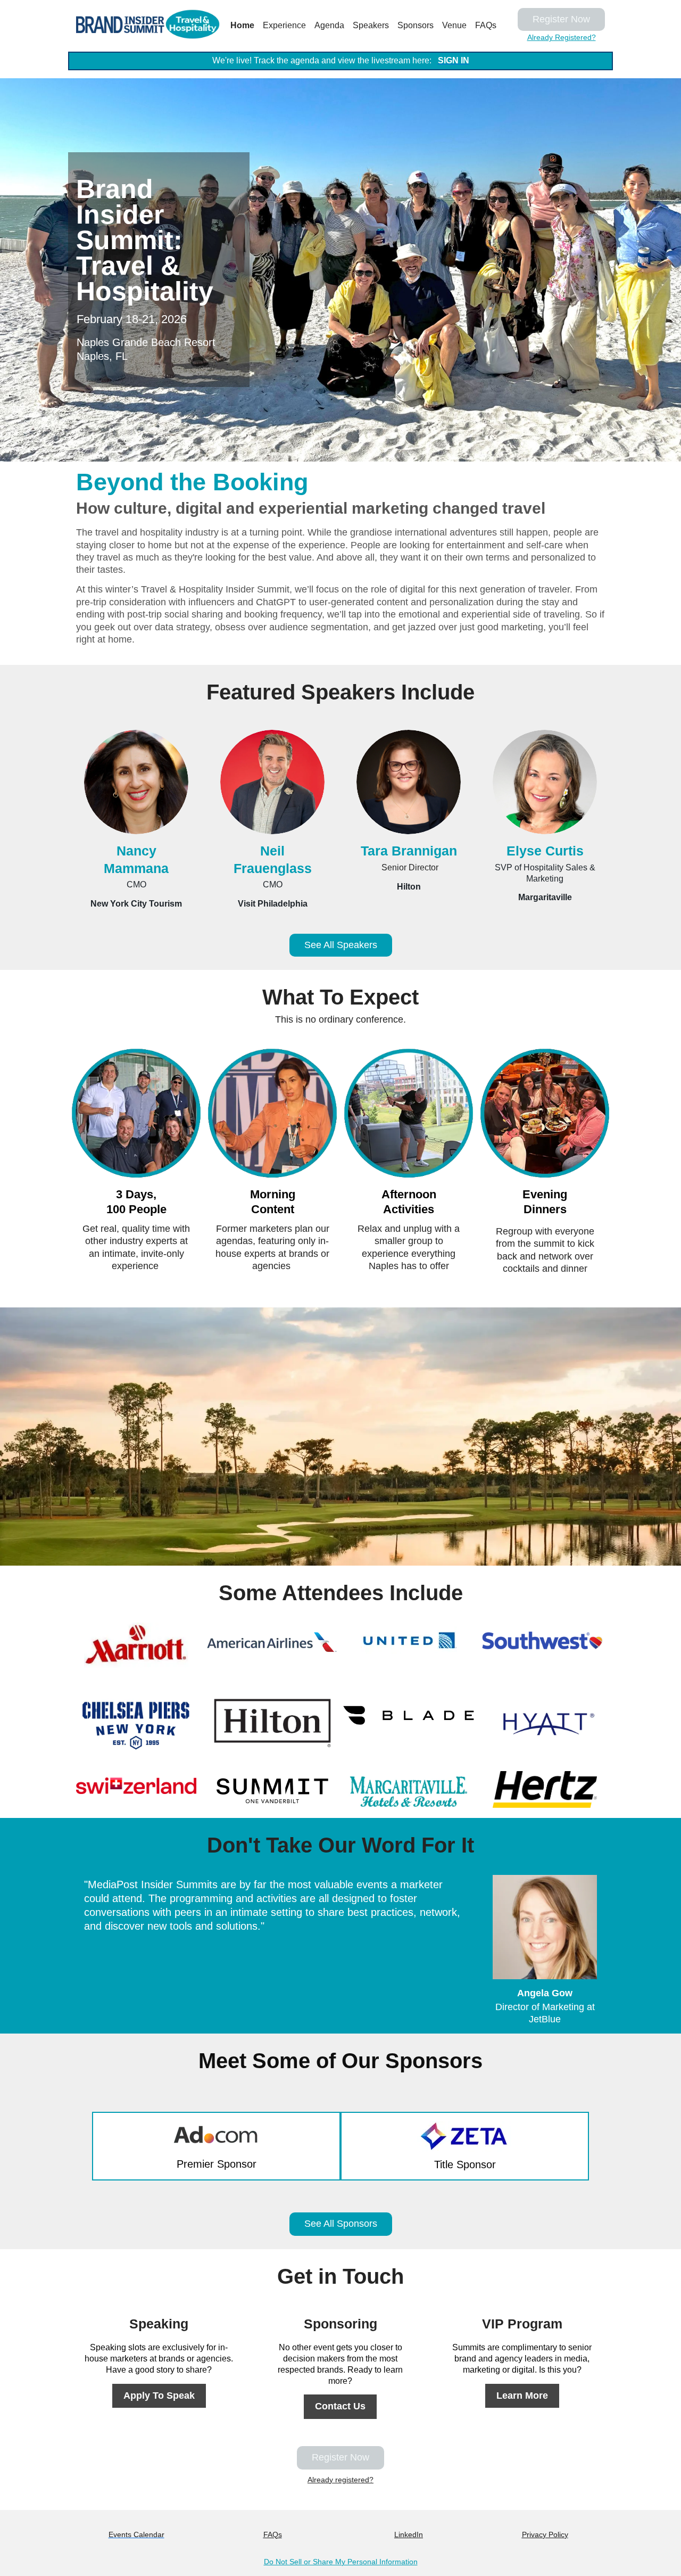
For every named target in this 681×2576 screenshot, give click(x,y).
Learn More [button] (522, 2396)
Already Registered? (562, 37)
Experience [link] (284, 25)
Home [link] (242, 25)
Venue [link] (454, 25)
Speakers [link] (371, 25)
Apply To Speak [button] (159, 2396)
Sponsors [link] (416, 25)
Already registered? (340, 2480)
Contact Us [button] (340, 2406)
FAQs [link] (486, 25)
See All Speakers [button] (341, 945)
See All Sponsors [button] (341, 2224)
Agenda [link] (329, 25)
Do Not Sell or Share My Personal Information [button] (341, 2562)
